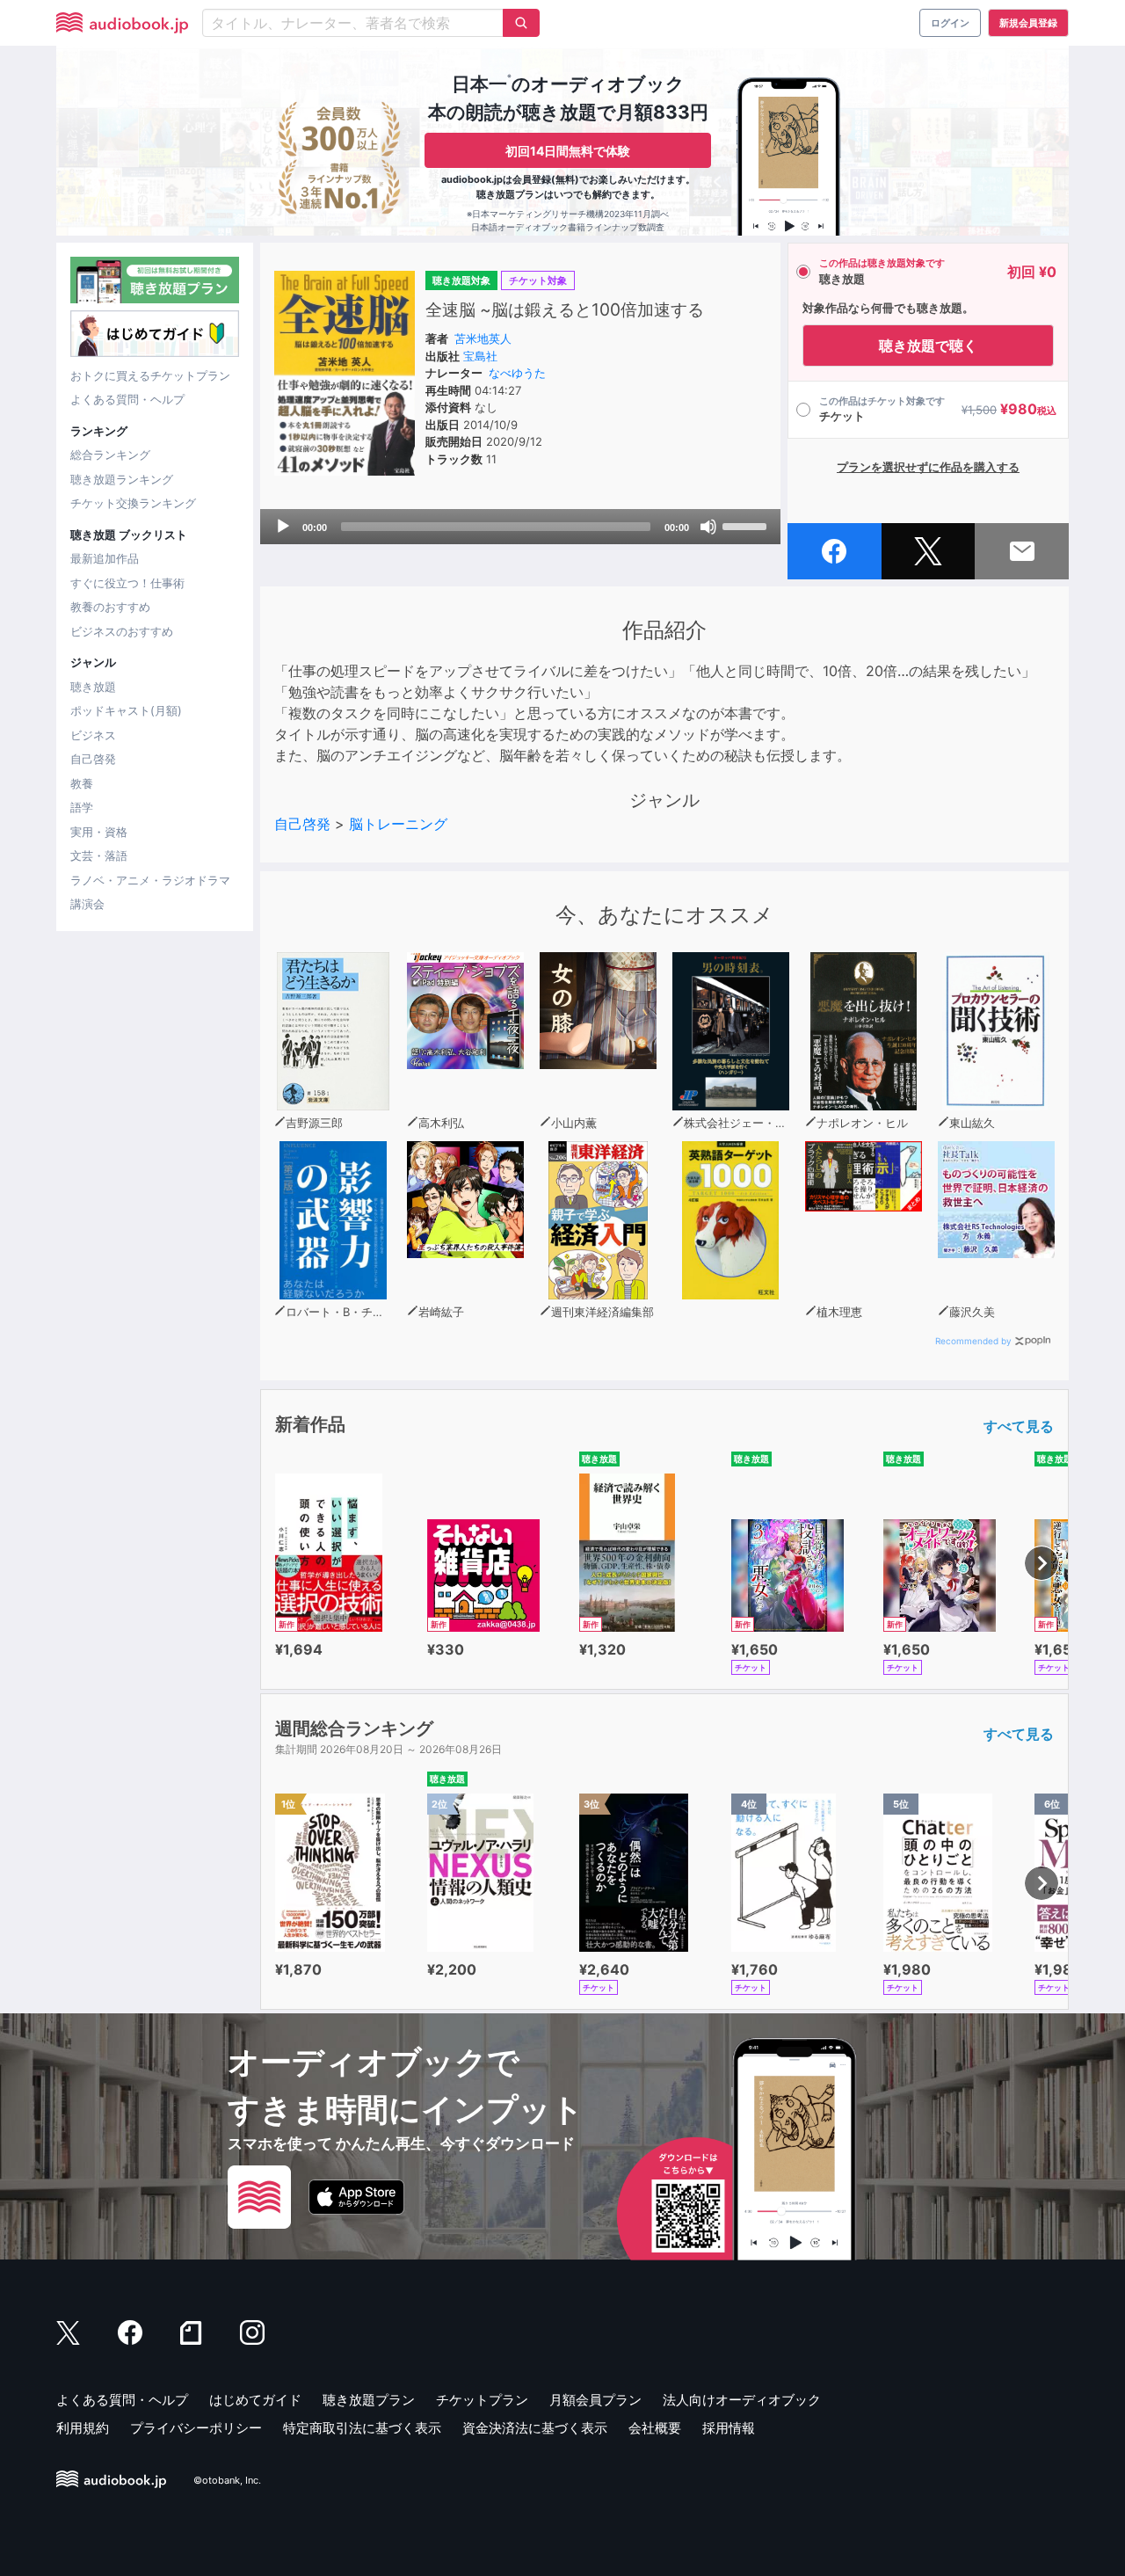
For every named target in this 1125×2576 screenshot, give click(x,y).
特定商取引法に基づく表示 (362, 2428)
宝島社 (480, 356)
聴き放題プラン (369, 2400)
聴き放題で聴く (928, 346)
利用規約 (83, 2428)
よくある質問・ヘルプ (127, 399)
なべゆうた (517, 373)
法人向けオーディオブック (742, 2400)
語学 (82, 807)
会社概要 (655, 2428)
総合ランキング (110, 455)
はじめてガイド (255, 2400)
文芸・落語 (99, 855)
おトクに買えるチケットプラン (150, 375)
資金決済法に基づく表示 (535, 2428)
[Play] (283, 527)
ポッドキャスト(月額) (126, 710)
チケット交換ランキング (133, 503)
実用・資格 (99, 832)
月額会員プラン (595, 2400)
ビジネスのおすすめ (122, 631)
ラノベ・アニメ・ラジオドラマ (150, 880)
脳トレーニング (398, 824)
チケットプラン (482, 2400)
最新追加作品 (105, 558)
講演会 (87, 904)
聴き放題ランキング (122, 479)
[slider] (747, 525)
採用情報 (729, 2428)
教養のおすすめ (110, 607)
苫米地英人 (483, 338)
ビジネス (93, 735)
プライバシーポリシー (196, 2428)
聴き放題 (93, 687)
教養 (82, 783)
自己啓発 (93, 759)
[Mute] (708, 527)
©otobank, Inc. (227, 2480)
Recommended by (973, 1341)
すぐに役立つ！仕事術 (127, 583)
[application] (520, 527)
